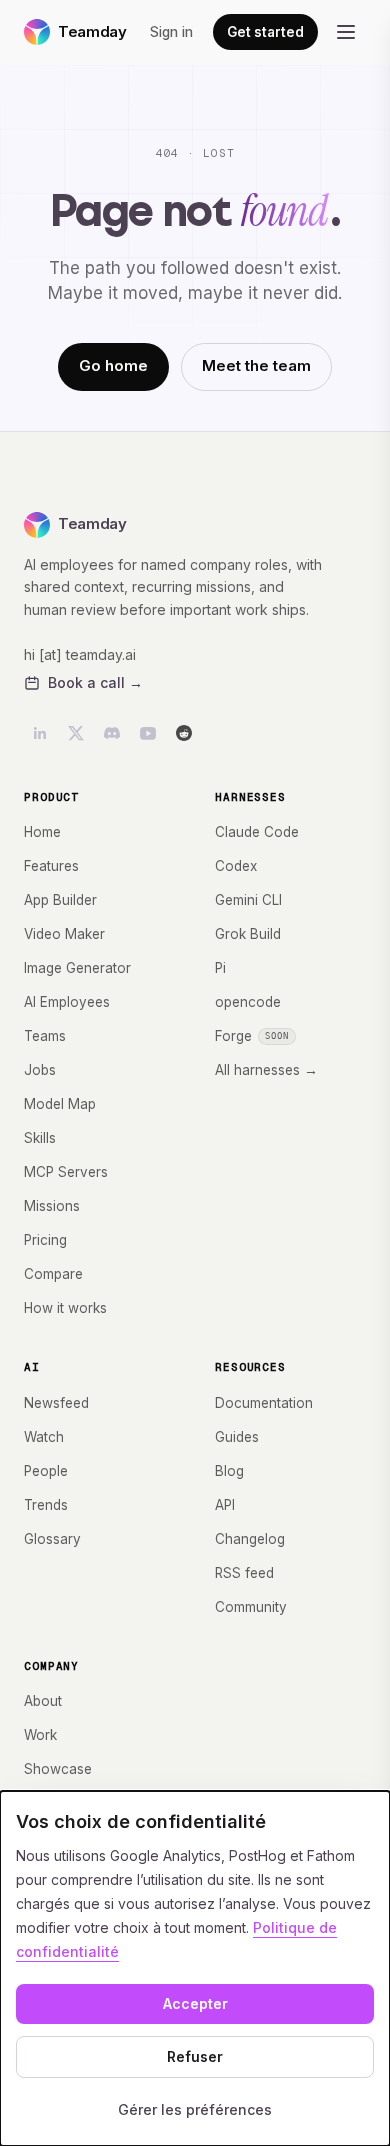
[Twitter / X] (76, 733)
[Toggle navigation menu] (346, 32)
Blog (229, 1471)
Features (51, 866)
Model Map (60, 1104)
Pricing (45, 1240)
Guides (237, 1437)
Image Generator (77, 968)
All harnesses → (266, 1070)
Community (251, 1607)
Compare (53, 1274)
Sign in (171, 32)
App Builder (60, 900)
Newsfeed (56, 1403)
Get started (265, 32)
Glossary (52, 1539)
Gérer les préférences (195, 2109)
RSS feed (244, 1573)
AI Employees (67, 1002)
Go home (113, 365)
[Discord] (112, 733)
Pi (220, 968)
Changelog (250, 1539)
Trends (46, 1505)
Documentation (264, 1403)
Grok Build (248, 934)
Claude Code (257, 832)
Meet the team (256, 365)
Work (40, 1735)
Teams (45, 1036)
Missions (52, 1206)
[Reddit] (184, 733)
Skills (40, 1138)
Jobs (40, 1070)
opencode (248, 1002)
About (43, 1701)
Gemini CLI (248, 900)
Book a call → (95, 682)
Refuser (195, 2056)
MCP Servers (66, 1172)
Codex (236, 866)
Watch (44, 1437)
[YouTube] (148, 733)
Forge (252, 1036)
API (225, 1505)
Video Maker (64, 934)
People (46, 1471)
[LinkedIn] (40, 733)
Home (42, 832)
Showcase (58, 1769)
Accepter (195, 2003)
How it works (65, 1308)
